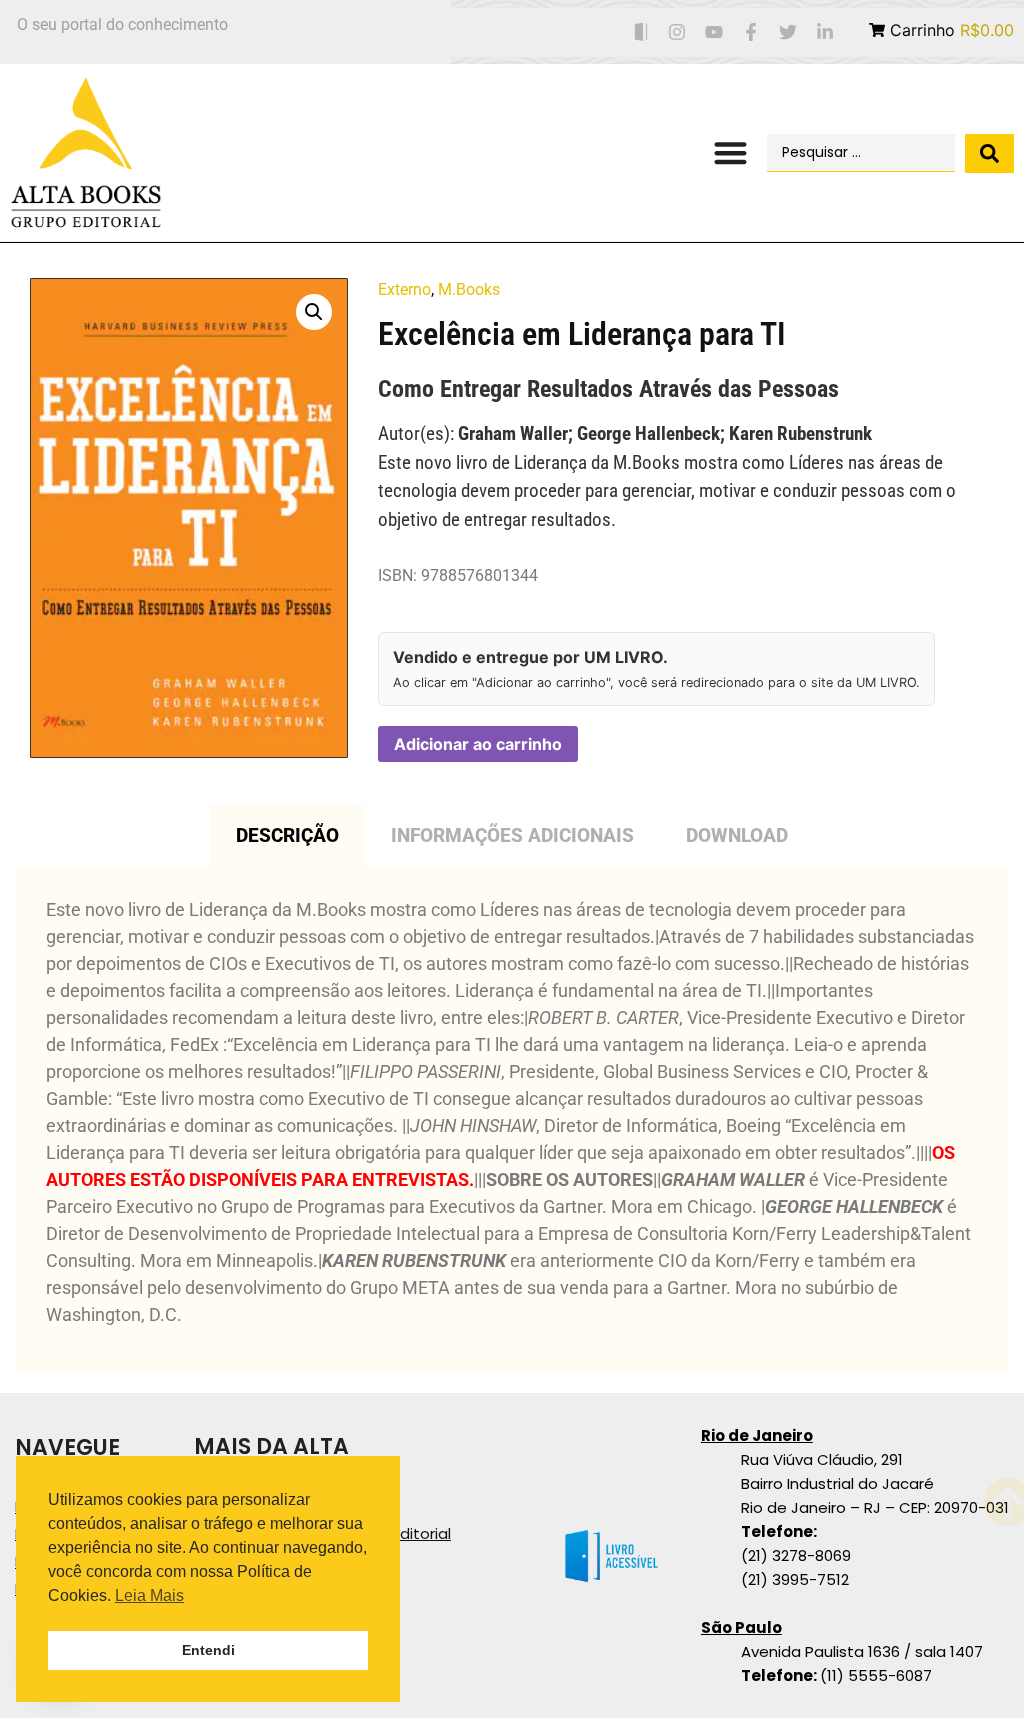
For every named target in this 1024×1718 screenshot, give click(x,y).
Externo (404, 289)
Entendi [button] (208, 1650)
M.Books (469, 289)
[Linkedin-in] (824, 32)
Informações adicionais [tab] (512, 835)
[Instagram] (677, 32)
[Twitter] (787, 32)
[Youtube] (714, 32)
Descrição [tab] (287, 835)
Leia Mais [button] (149, 1595)
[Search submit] (989, 153)
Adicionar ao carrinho (478, 744)
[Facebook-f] (751, 32)
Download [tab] (737, 835)
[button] (730, 153)
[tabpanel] (512, 1119)
